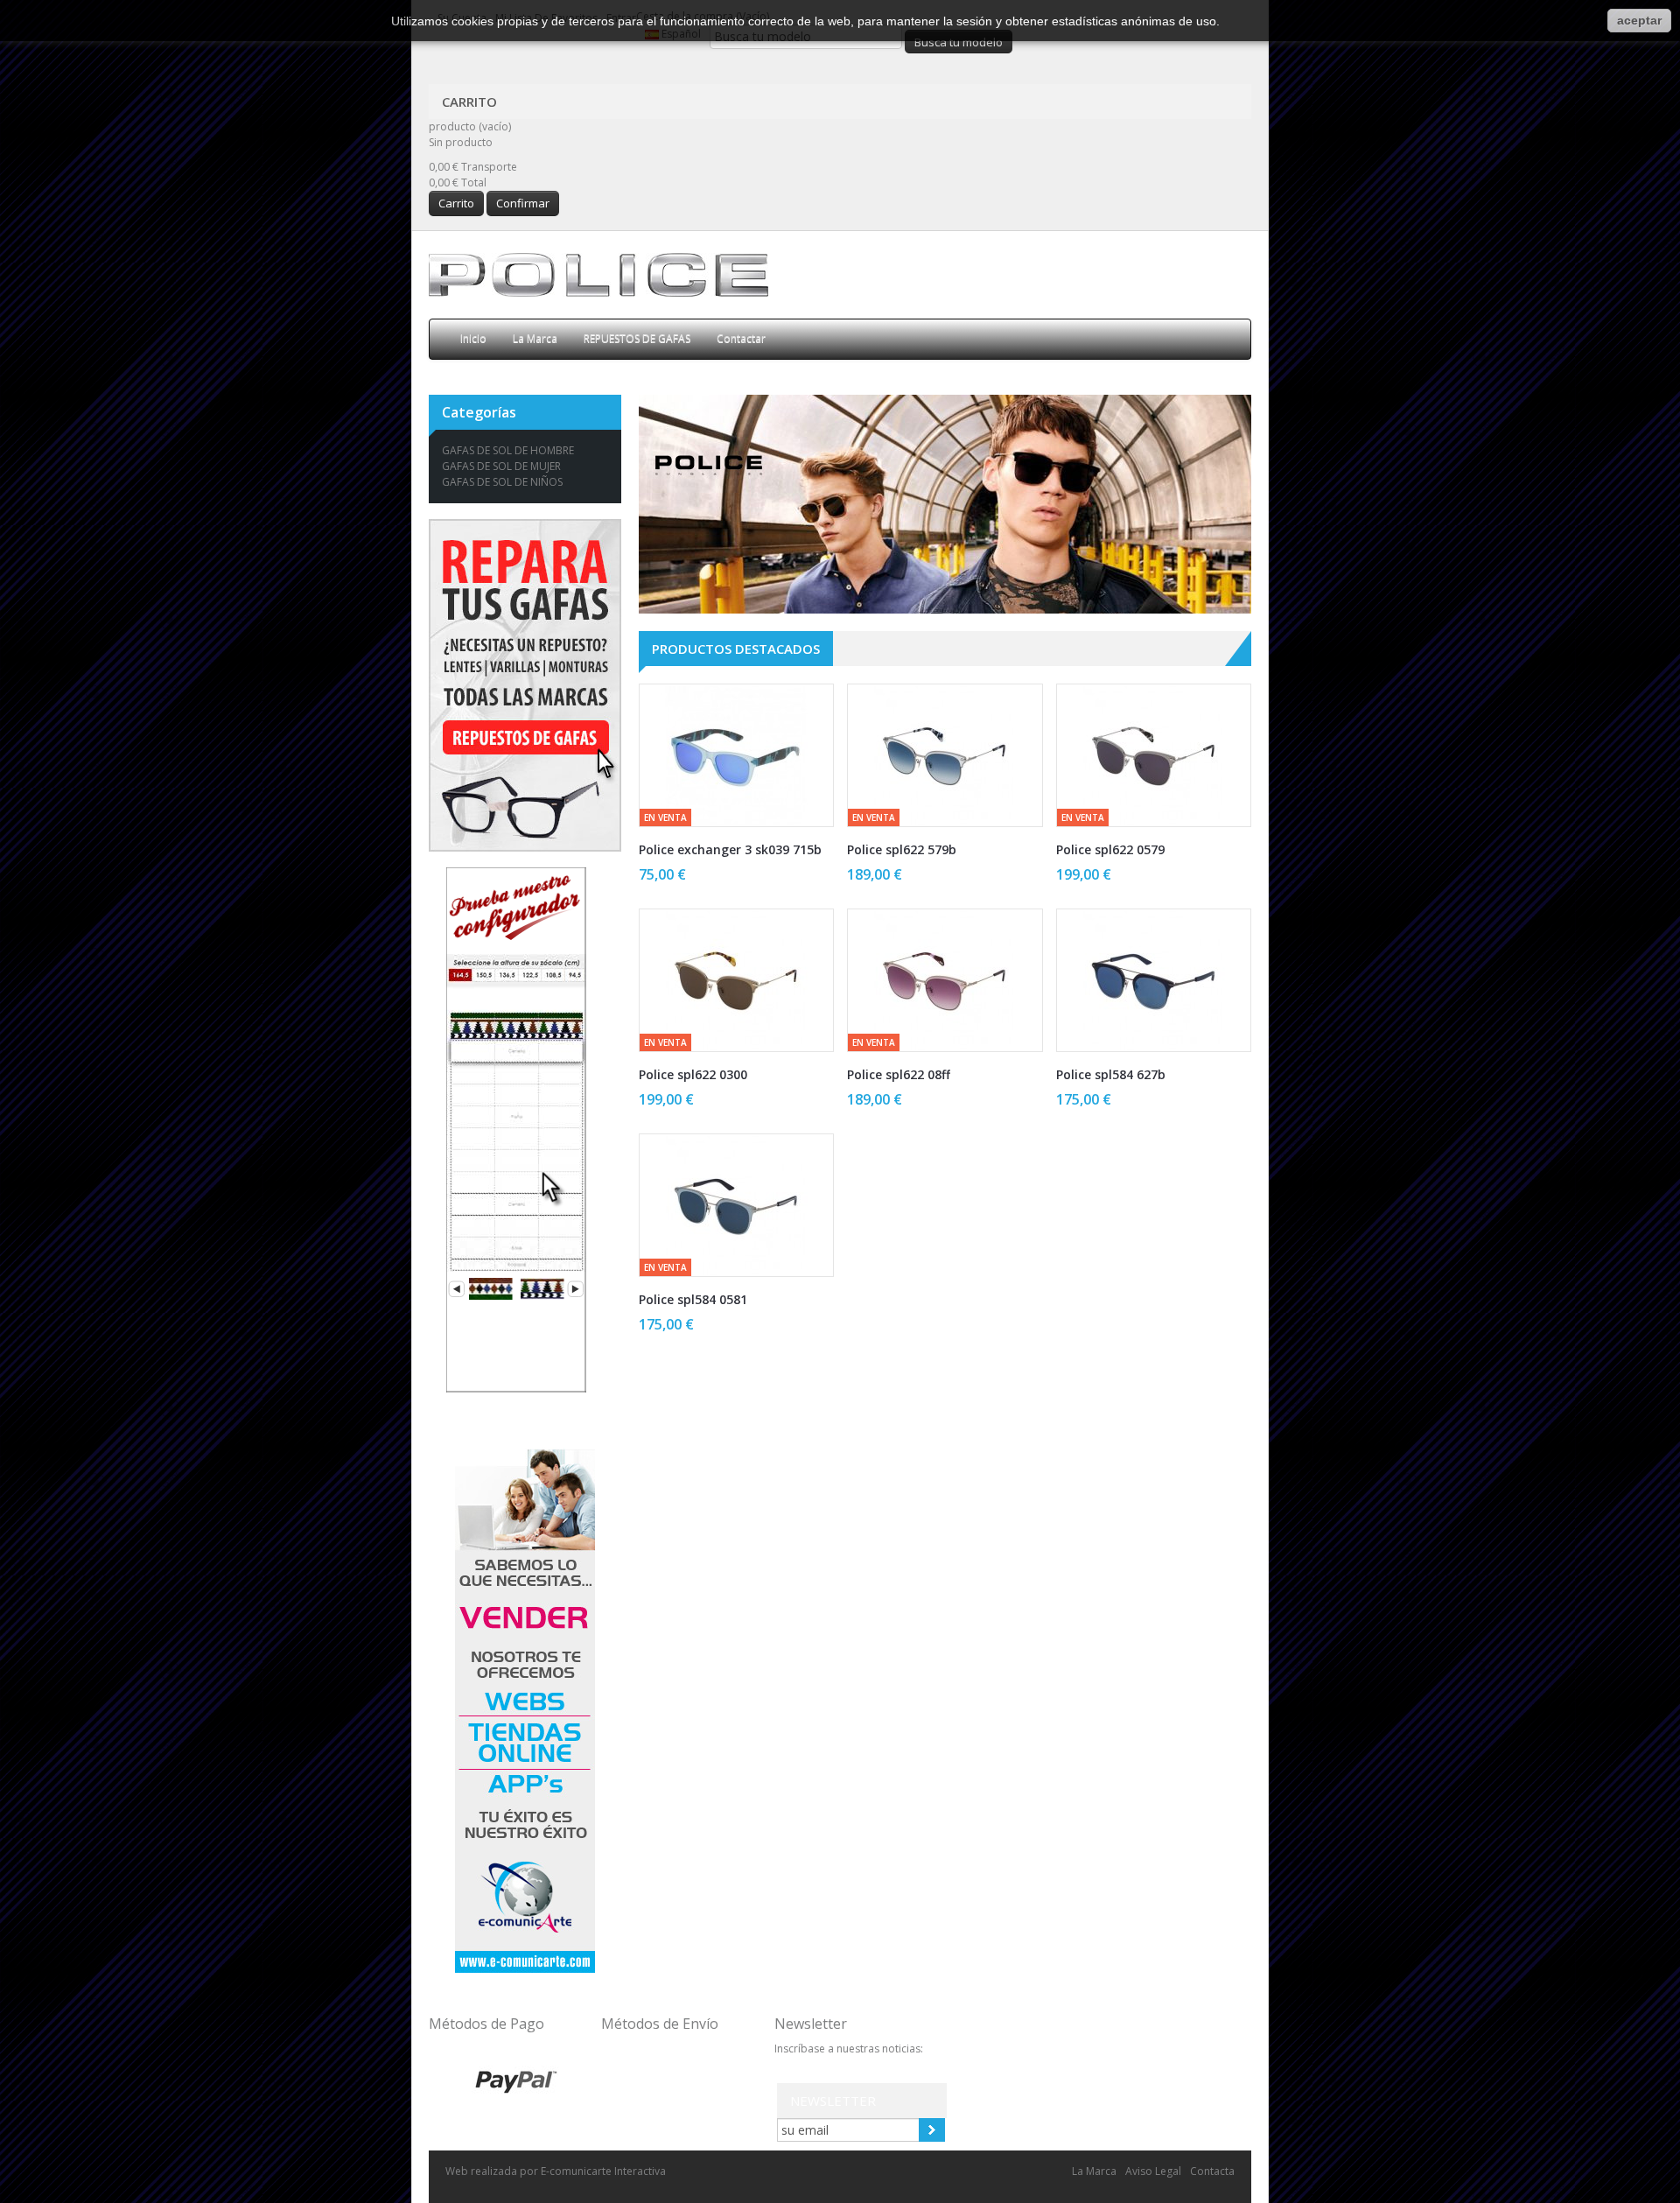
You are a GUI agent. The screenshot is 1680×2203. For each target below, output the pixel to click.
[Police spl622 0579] (1154, 755)
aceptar (1639, 20)
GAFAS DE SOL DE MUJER (501, 466)
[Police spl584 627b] (1154, 980)
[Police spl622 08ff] (945, 980)
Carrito (471, 102)
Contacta (1212, 2171)
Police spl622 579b (902, 849)
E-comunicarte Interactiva (603, 2171)
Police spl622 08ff (899, 1074)
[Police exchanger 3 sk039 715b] (736, 755)
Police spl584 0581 (693, 1299)
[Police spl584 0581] (736, 1205)
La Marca (1094, 2171)
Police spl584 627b (1111, 1074)
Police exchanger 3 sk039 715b (730, 849)
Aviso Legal (1153, 2171)
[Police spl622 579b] (945, 755)
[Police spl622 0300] (736, 980)
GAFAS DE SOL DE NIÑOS (502, 482)
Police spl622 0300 (693, 1074)
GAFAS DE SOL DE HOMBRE (508, 450)
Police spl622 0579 (1110, 849)
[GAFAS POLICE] (598, 274)
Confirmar (523, 203)
